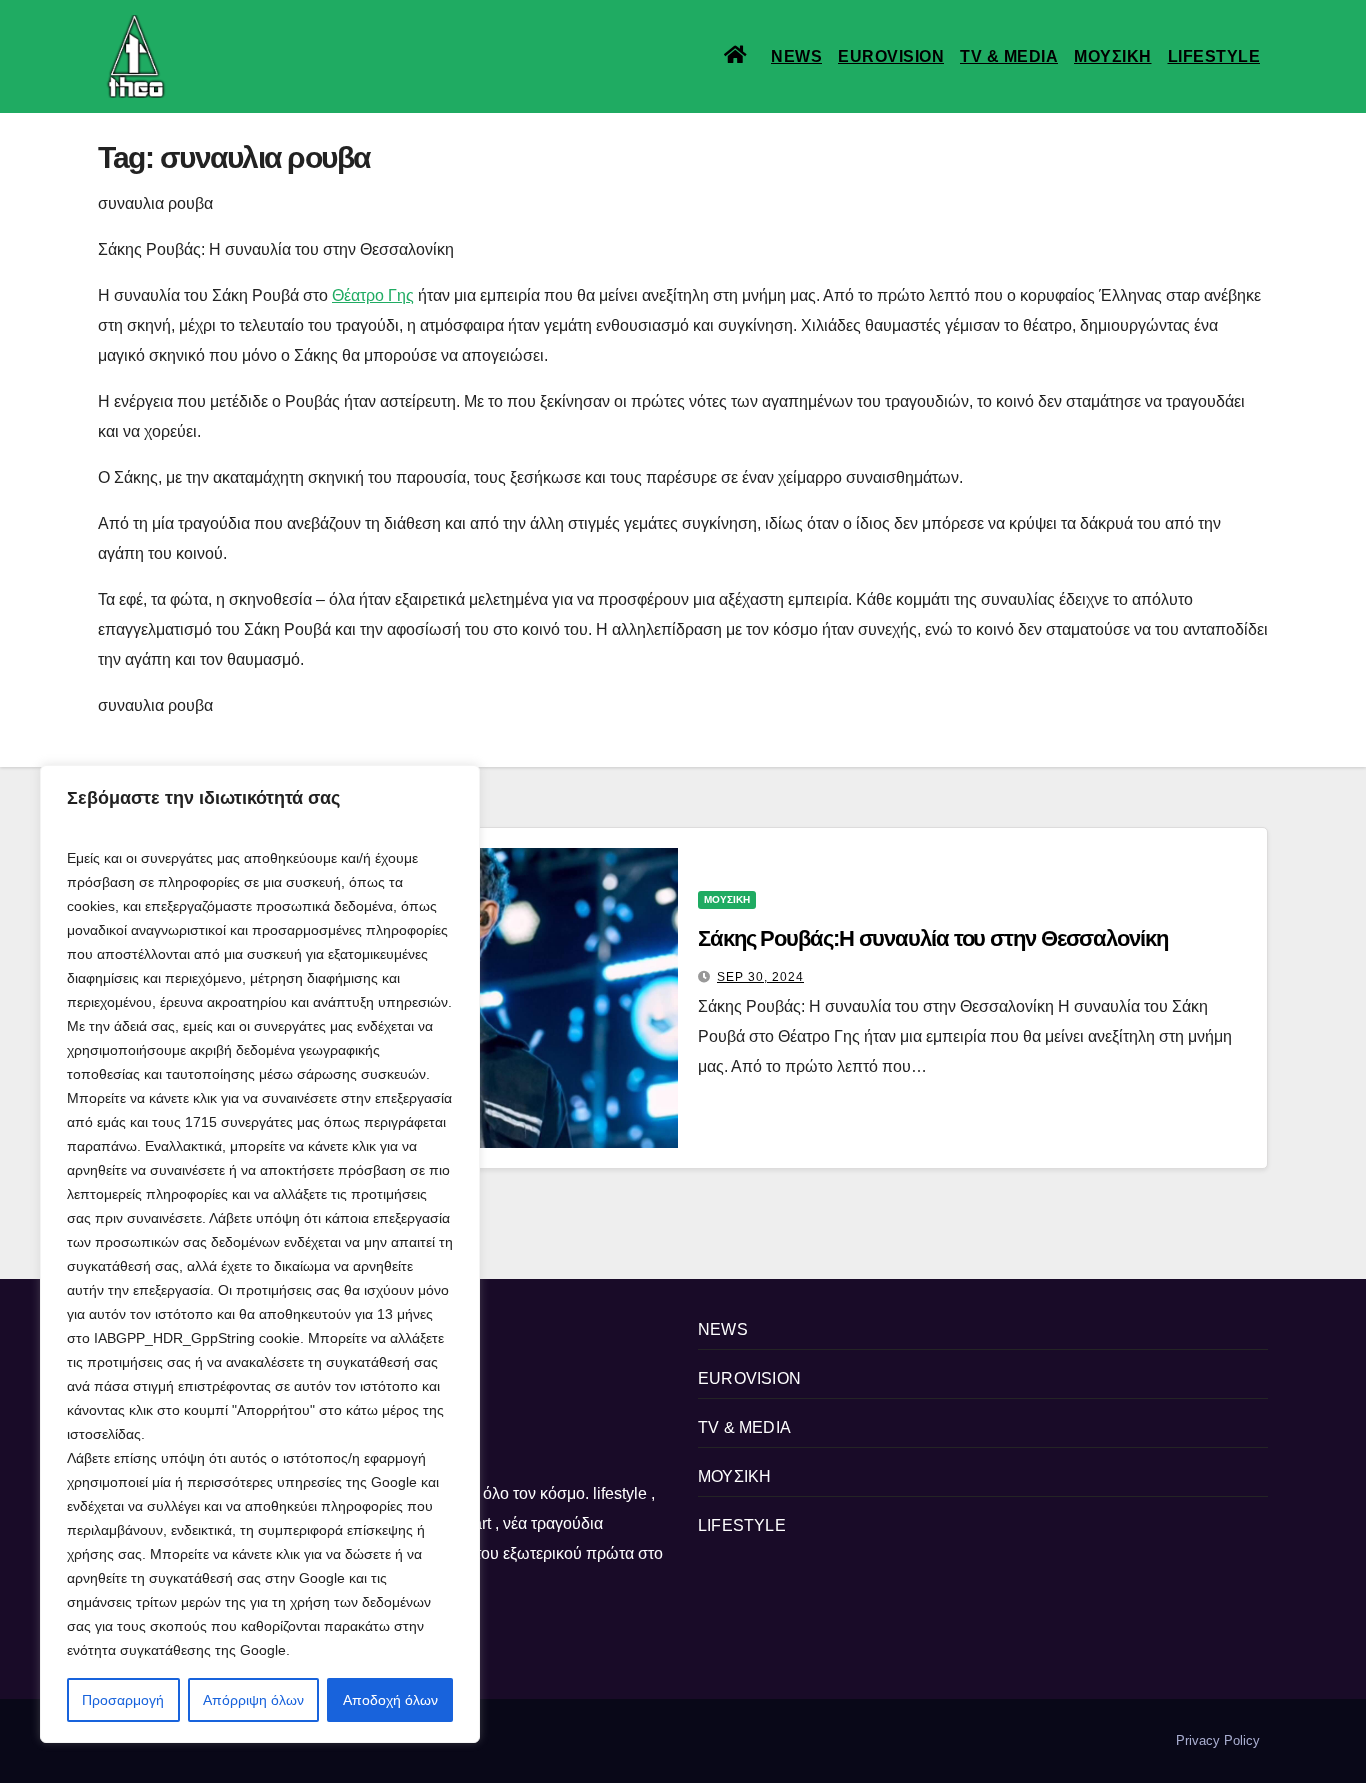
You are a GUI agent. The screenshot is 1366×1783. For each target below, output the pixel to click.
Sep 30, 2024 (760, 977)
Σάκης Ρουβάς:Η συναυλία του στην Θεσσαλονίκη (933, 938)
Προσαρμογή (123, 1700)
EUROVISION (891, 56)
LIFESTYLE (1214, 56)
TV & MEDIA (1009, 56)
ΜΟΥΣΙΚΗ (1113, 56)
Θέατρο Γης (373, 295)
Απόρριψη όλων (253, 1700)
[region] (260, 1254)
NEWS (796, 56)
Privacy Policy (1218, 1740)
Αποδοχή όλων (390, 1700)
